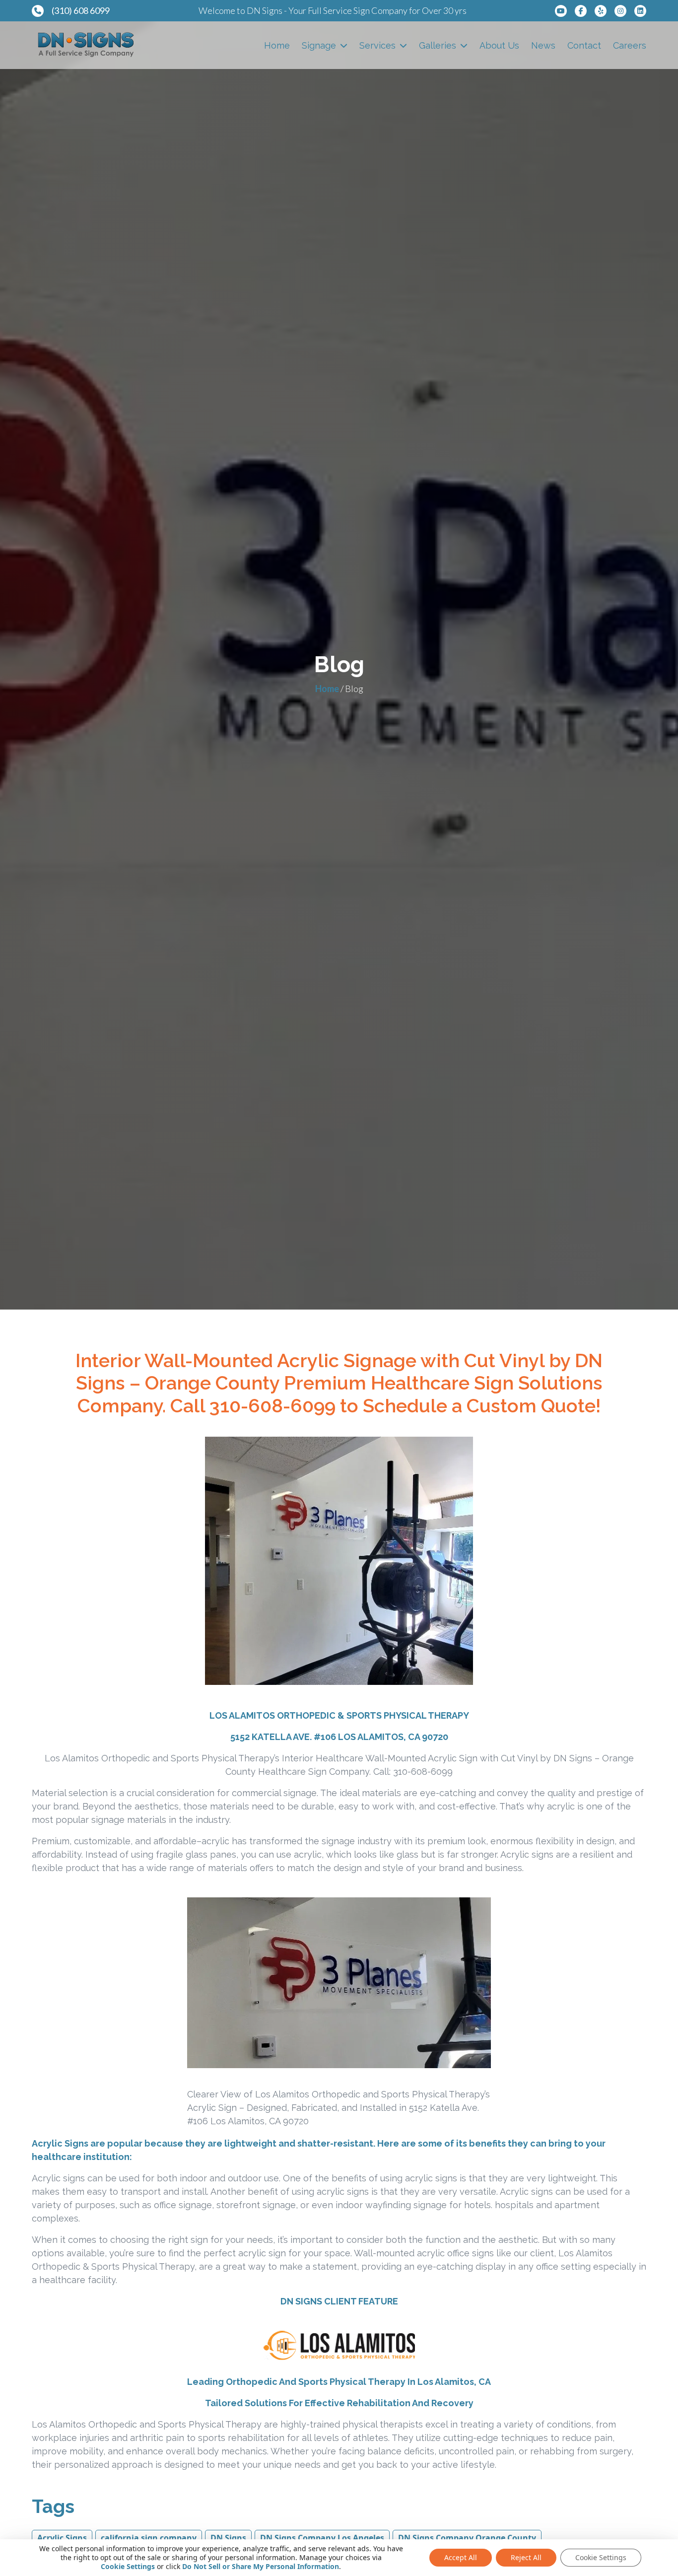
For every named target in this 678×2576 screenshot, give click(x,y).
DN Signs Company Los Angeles (322, 2538)
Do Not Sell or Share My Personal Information (261, 2566)
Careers (630, 45)
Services (377, 45)
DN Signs (228, 2538)
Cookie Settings (128, 2567)
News (543, 45)
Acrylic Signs (62, 2538)
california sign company (149, 2538)
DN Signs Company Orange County (467, 2538)
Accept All (461, 2557)
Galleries (438, 45)
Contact (584, 45)
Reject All (526, 2557)
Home (277, 45)
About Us (499, 45)
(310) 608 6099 (81, 10)
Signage (319, 45)
